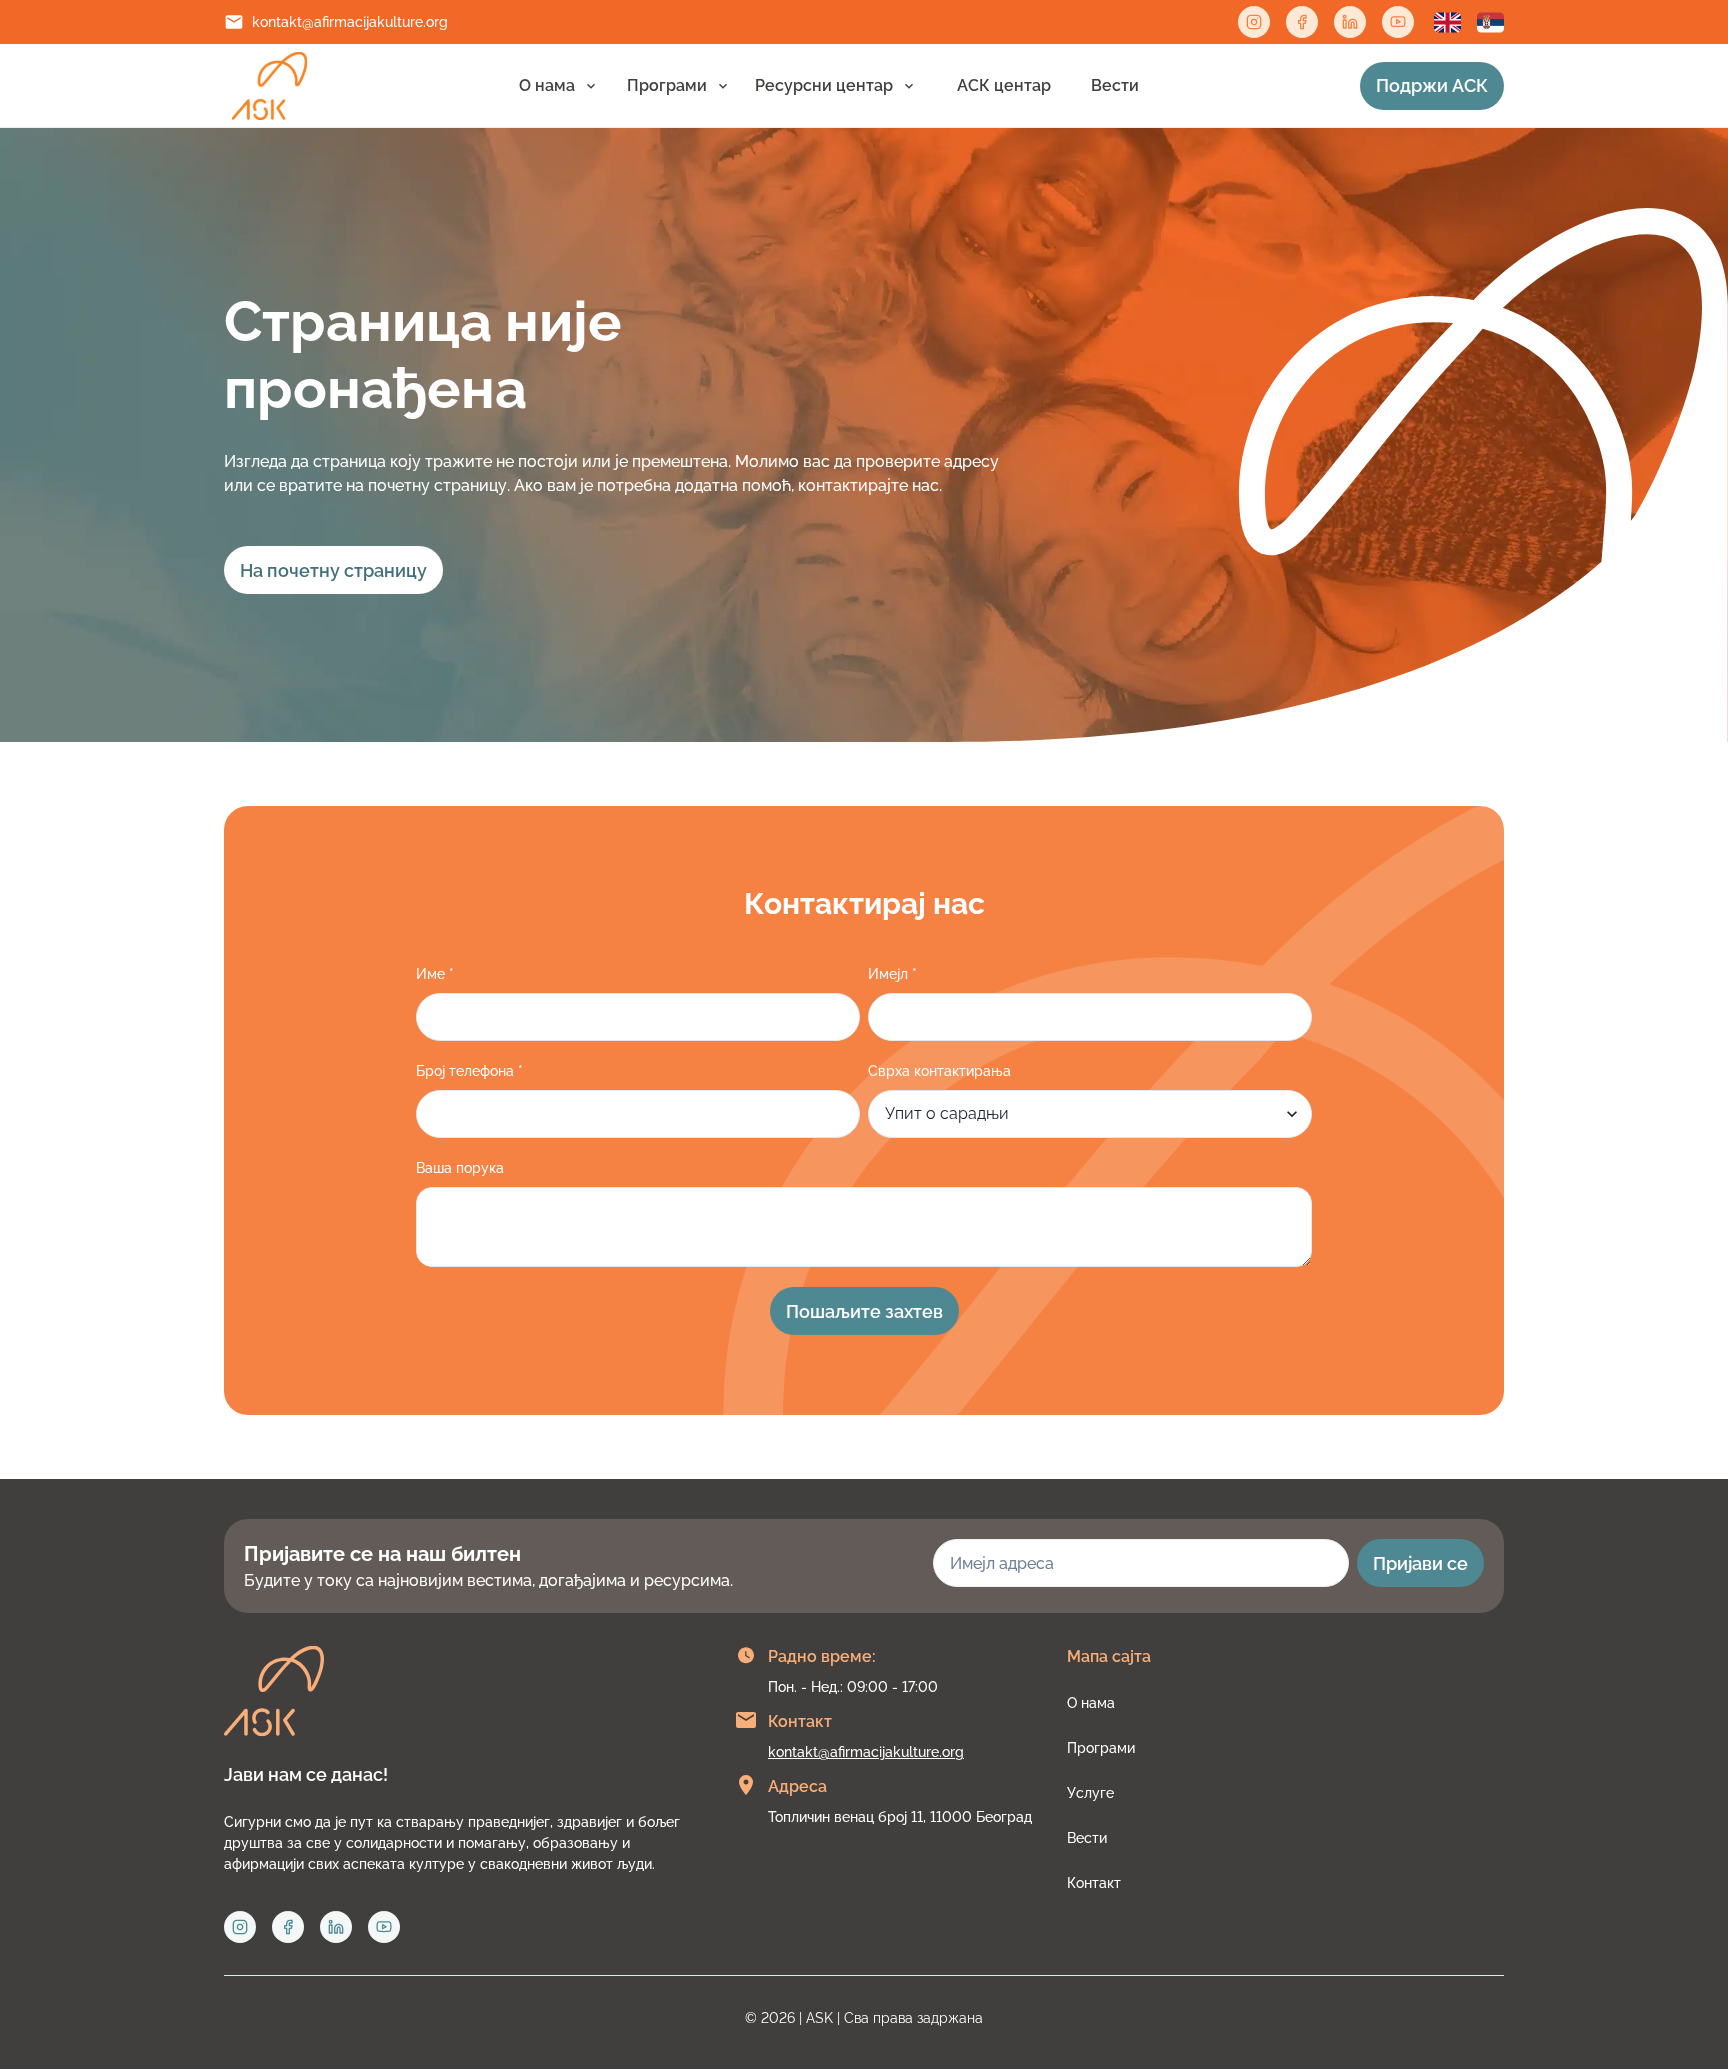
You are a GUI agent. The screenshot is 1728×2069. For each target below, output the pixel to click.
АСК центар (1004, 85)
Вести (1115, 85)
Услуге (1090, 1793)
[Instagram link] (1254, 22)
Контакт (1094, 1883)
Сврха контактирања (939, 1071)
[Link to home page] (269, 86)
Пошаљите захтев (864, 1311)
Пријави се (1420, 1563)
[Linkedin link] (1350, 22)
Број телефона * (469, 1071)
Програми (667, 85)
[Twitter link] (1398, 22)
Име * (435, 974)
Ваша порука (460, 1168)
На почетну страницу (333, 570)
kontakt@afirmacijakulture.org (350, 22)
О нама (547, 85)
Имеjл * (892, 974)
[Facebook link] (1302, 22)
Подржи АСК (1432, 85)
